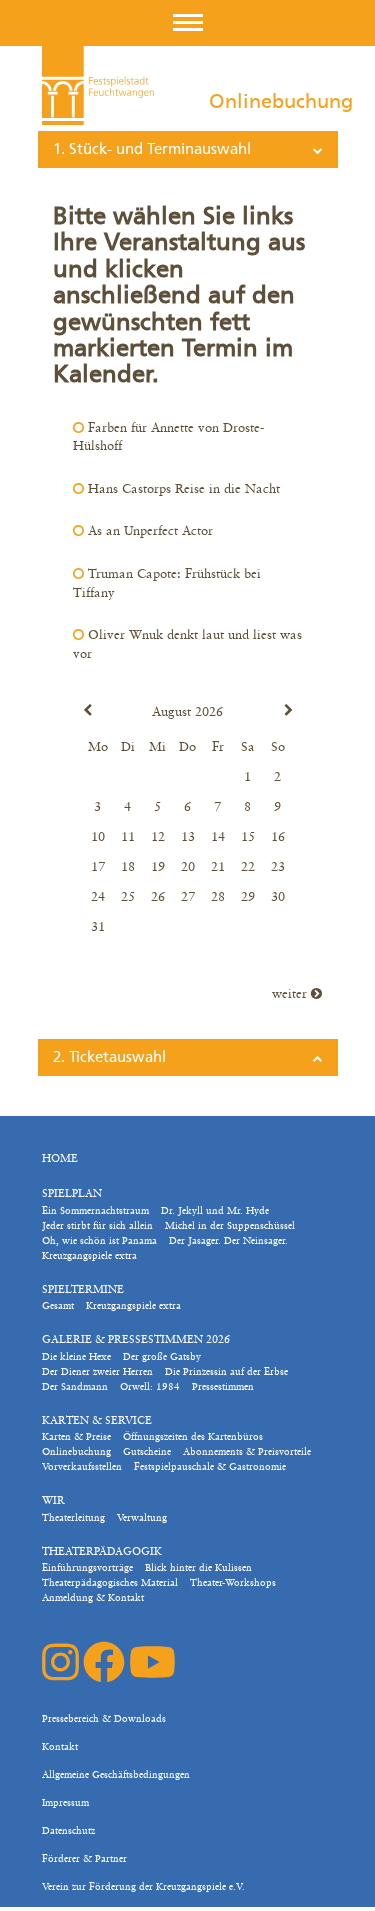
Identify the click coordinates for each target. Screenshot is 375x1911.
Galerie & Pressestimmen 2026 (136, 1340)
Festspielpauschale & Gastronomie (210, 1467)
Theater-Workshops (233, 1583)
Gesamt (58, 1306)
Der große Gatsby (162, 1357)
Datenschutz (68, 1831)
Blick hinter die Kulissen (198, 1568)
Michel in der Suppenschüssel (230, 1226)
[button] (188, 22)
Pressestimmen (223, 1387)
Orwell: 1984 (150, 1387)
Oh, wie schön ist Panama (99, 1241)
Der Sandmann (75, 1387)
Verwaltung (142, 1518)
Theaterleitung (73, 1518)
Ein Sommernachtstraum (95, 1211)
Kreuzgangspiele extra (89, 1256)
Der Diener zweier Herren (97, 1372)
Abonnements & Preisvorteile (247, 1452)
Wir (53, 1501)
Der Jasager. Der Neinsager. (228, 1241)
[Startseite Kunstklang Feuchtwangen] (98, 85)
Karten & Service (97, 1421)
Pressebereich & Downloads (104, 1719)
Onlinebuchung (76, 1452)
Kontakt (60, 1747)
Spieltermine (83, 1290)
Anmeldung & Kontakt (93, 1598)
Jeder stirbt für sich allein (97, 1226)
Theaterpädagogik (102, 1552)
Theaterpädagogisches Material (110, 1583)
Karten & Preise (76, 1437)
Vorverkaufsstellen (82, 1467)
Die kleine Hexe (76, 1357)
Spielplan (72, 1194)
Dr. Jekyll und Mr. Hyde (215, 1211)
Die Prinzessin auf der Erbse (226, 1372)
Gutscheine (147, 1452)
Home (60, 1159)
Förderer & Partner (84, 1859)
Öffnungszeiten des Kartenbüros (193, 1437)
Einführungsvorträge (87, 1568)
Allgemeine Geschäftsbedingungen (116, 1775)
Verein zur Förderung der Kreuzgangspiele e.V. (143, 1887)
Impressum (65, 1803)
